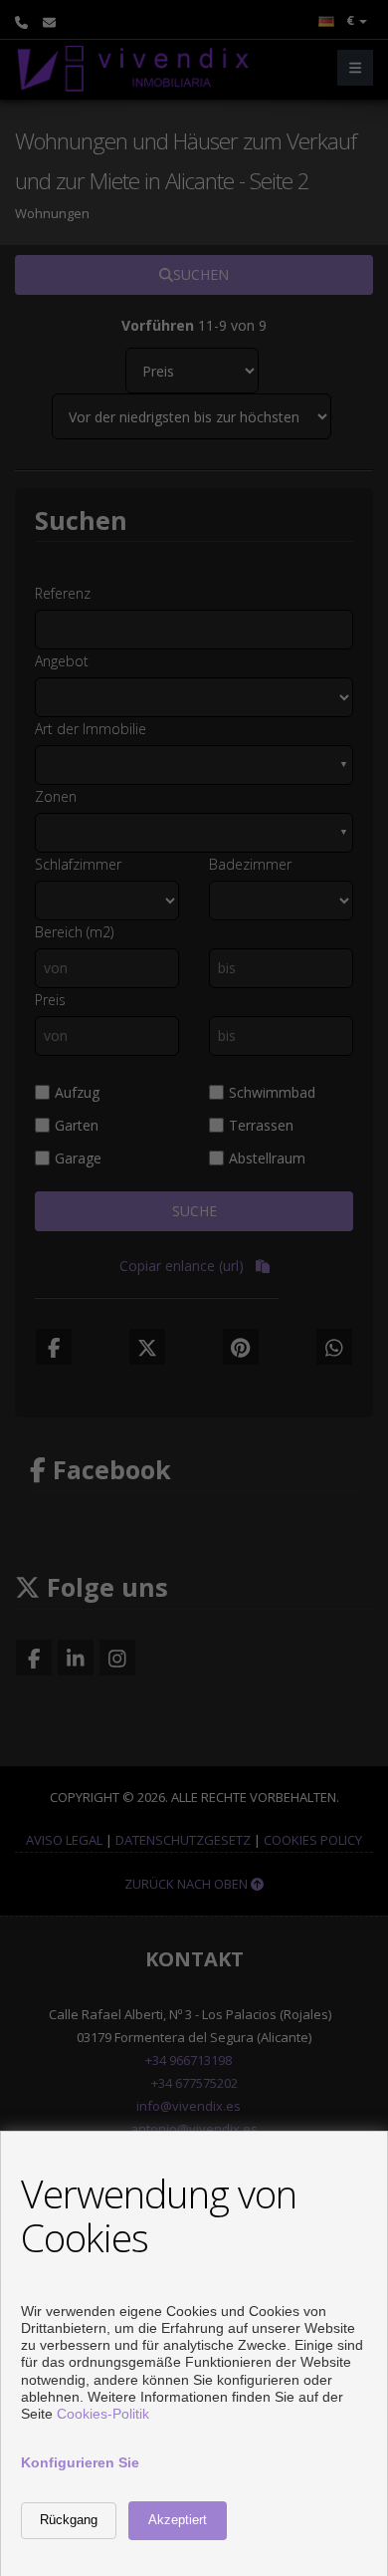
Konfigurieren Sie (80, 2462)
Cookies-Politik (103, 2414)
